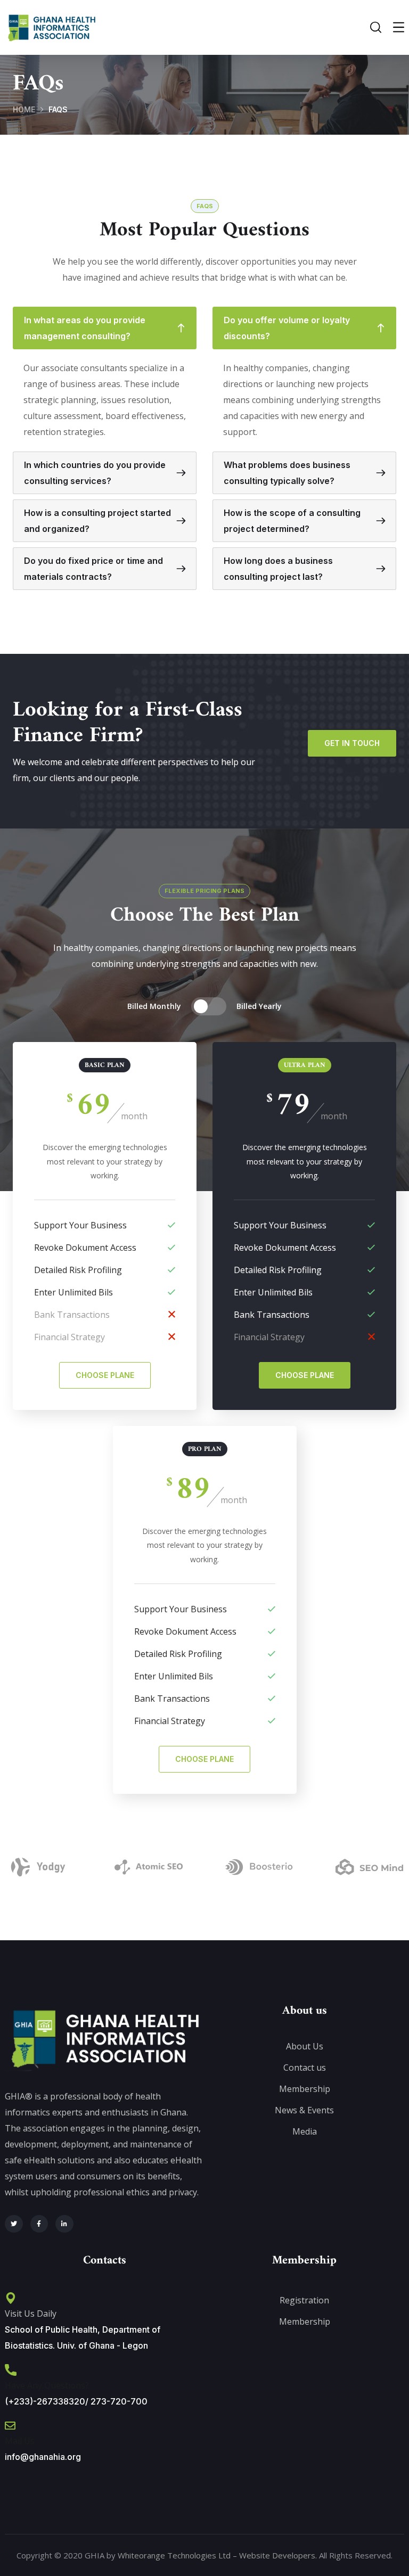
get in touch (352, 743)
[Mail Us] (10, 2426)
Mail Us (20, 2441)
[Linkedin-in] (64, 2224)
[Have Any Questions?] (11, 2370)
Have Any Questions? (47, 2385)
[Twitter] (14, 2224)
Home (24, 109)
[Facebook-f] (39, 2224)
